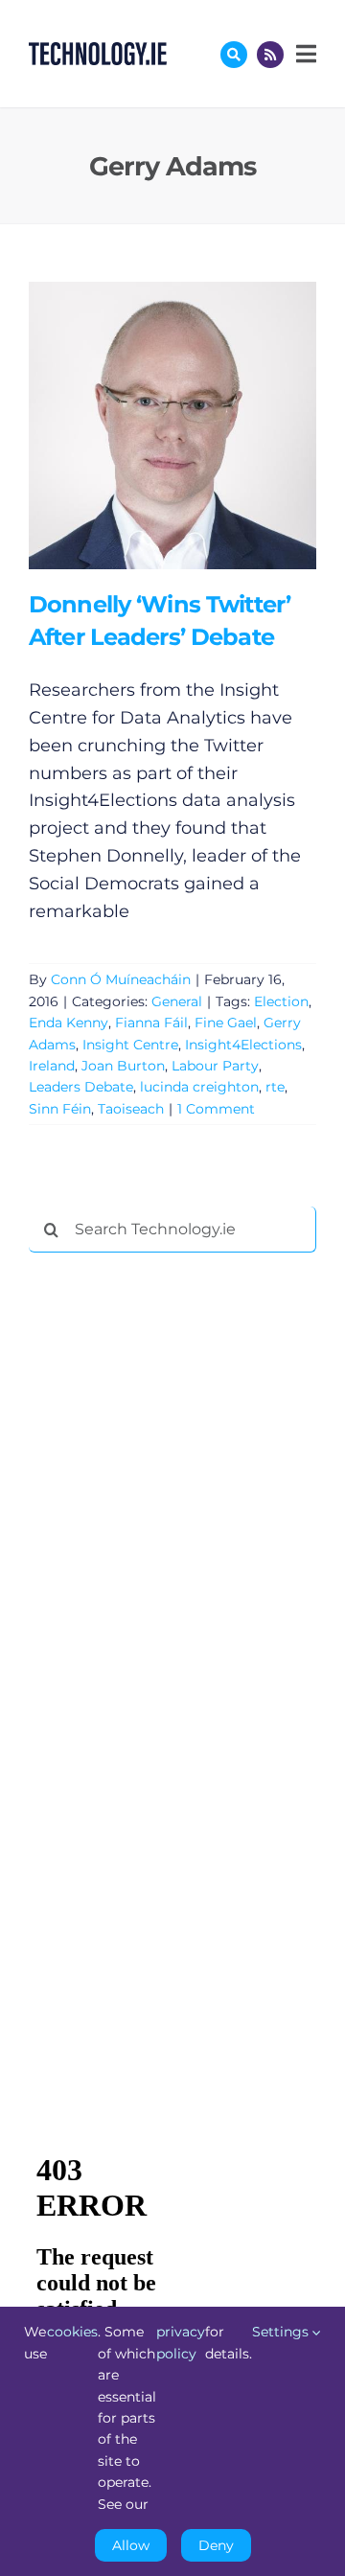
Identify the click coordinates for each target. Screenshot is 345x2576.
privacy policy (181, 2342)
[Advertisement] (172, 1559)
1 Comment (216, 1109)
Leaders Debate (81, 1087)
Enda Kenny (69, 1023)
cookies (72, 2332)
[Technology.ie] (98, 51)
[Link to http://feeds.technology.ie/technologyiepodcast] (270, 55)
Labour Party (215, 1066)
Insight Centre (130, 1045)
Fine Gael (226, 1023)
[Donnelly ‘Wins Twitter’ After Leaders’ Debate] (172, 425)
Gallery (200, 425)
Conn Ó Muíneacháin (121, 979)
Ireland (52, 1066)
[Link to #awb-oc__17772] (234, 55)
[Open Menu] (304, 54)
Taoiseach (131, 1109)
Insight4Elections (243, 1045)
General (177, 1001)
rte (275, 1087)
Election (281, 1001)
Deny (216, 2545)
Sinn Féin (60, 1109)
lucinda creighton (199, 1087)
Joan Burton (123, 1066)
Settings (282, 2332)
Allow (131, 2545)
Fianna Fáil (151, 1023)
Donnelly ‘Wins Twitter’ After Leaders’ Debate (144, 425)
